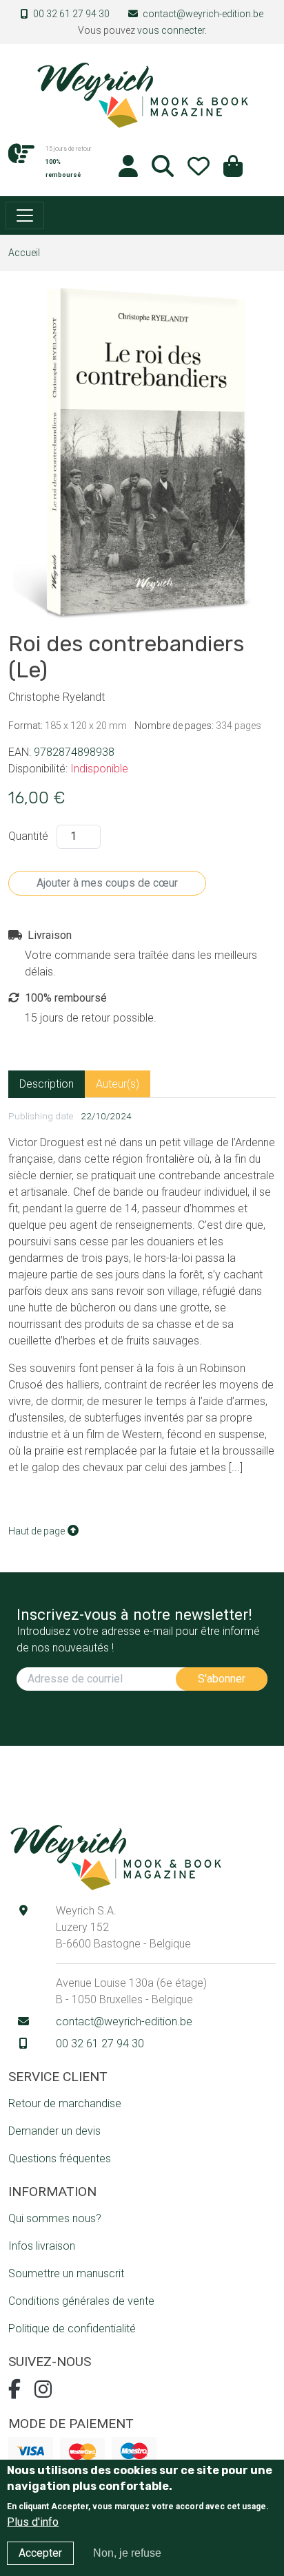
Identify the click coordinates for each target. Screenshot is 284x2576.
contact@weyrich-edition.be (203, 14)
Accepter (40, 2553)
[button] (233, 170)
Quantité (28, 836)
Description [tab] (47, 1084)
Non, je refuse (127, 2553)
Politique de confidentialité (72, 2329)
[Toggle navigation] (25, 215)
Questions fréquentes (60, 2158)
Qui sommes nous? (55, 2218)
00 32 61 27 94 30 (71, 14)
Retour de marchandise (65, 2103)
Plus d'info (33, 2522)
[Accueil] (142, 94)
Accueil (24, 253)
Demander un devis (54, 2131)
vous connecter (171, 30)
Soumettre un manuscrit (66, 2273)
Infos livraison (42, 2246)
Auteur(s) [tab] (118, 1084)
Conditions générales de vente (81, 2301)
